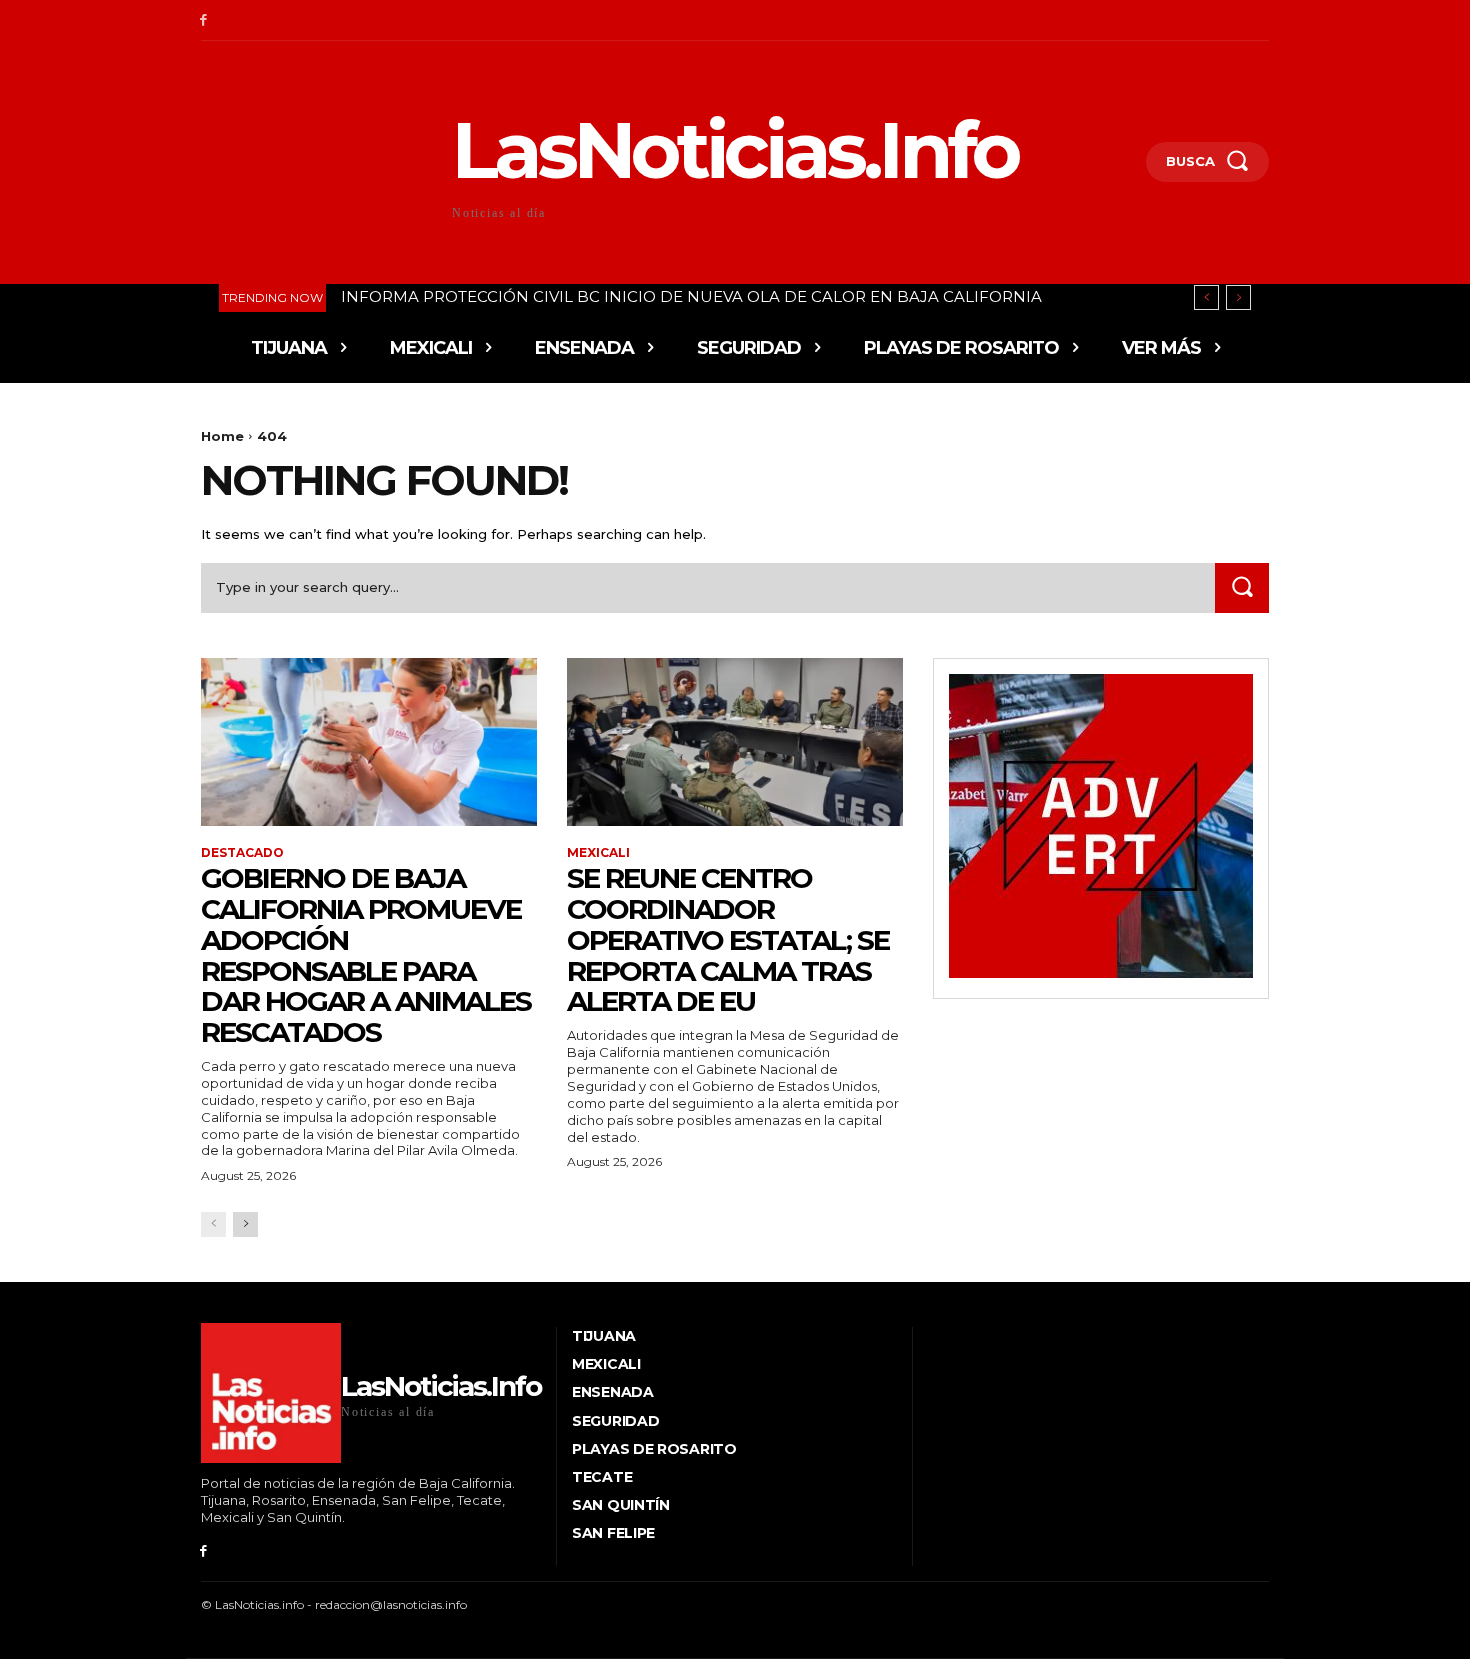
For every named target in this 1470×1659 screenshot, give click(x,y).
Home (222, 436)
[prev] (1206, 297)
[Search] (1242, 587)
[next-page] (245, 1224)
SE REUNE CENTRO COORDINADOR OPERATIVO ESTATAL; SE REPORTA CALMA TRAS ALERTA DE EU (728, 939)
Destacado (242, 853)
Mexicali (598, 853)
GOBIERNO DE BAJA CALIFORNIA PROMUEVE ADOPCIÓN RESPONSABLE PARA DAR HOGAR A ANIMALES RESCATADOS (366, 955)
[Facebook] (203, 20)
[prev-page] (213, 1224)
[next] (1238, 297)
